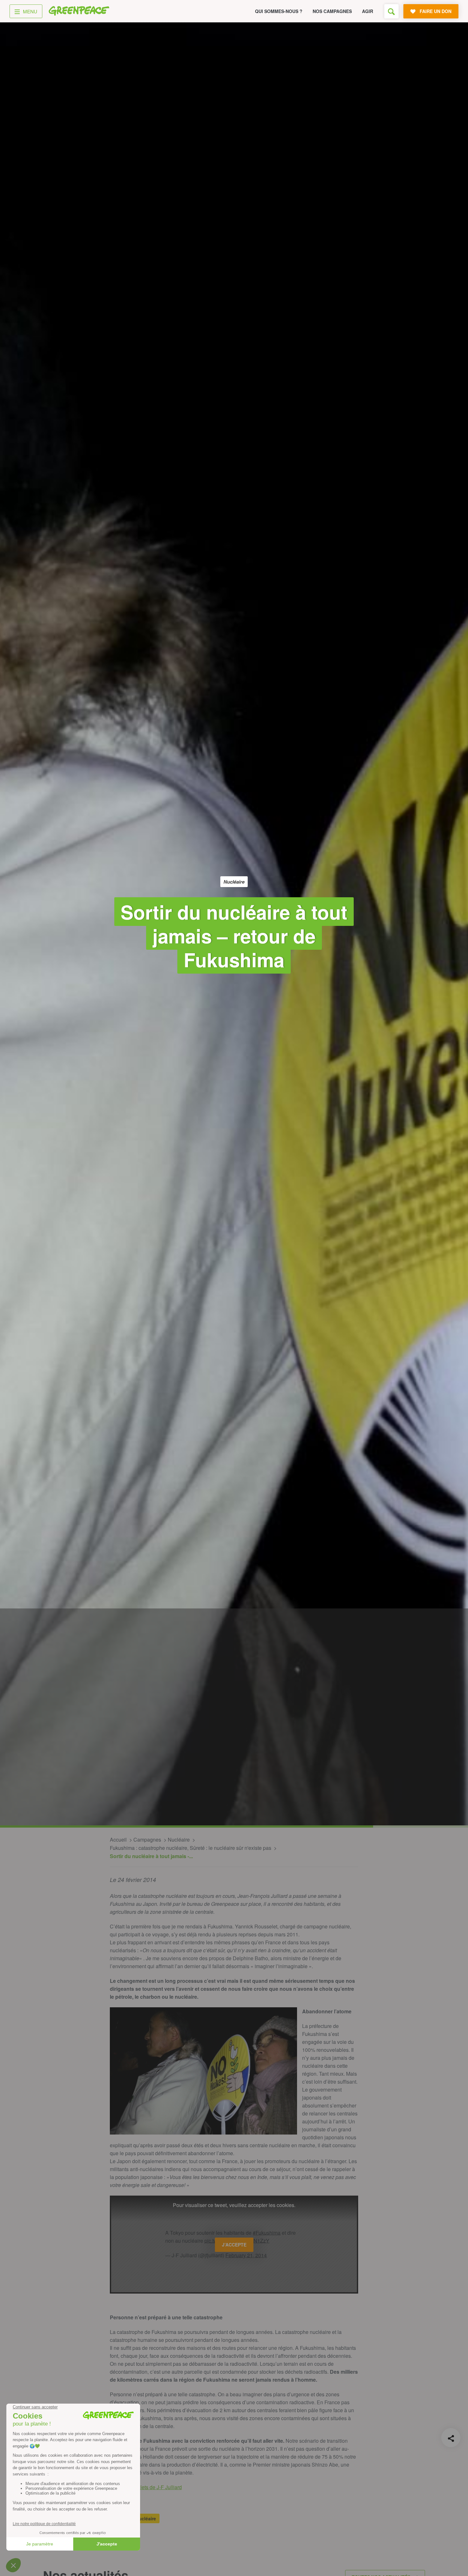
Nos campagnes (332, 11)
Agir (368, 11)
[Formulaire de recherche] (391, 11)
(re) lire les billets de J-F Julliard (146, 2487)
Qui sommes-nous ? (279, 11)
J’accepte (234, 2245)
